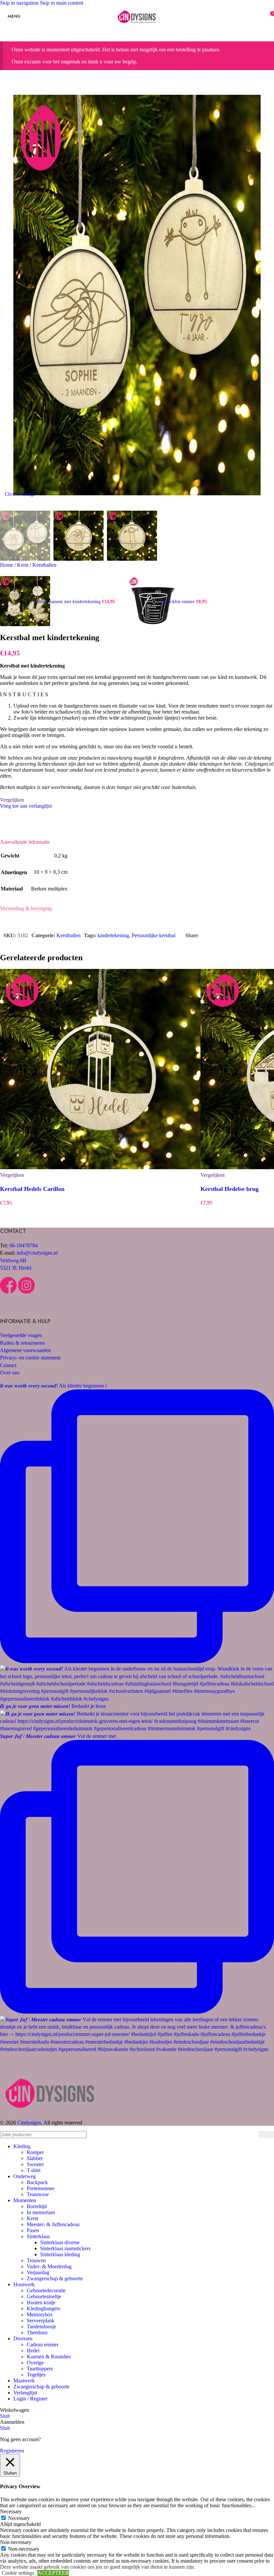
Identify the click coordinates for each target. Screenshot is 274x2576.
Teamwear (38, 2194)
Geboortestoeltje (44, 2296)
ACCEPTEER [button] (53, 2573)
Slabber (35, 2158)
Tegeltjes (36, 2375)
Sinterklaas (38, 2236)
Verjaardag (38, 2272)
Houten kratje (41, 2302)
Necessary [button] (11, 2511)
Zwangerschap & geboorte (55, 2278)
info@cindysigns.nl (37, 1253)
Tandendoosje (41, 2327)
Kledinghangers (43, 2308)
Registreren (12, 2451)
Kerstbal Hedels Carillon (32, 1189)
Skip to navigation (20, 3)
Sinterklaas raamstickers (65, 2248)
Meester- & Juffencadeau (53, 2224)
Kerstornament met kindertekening (68, 602)
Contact (8, 1365)
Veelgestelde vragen (21, 1335)
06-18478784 (24, 1245)
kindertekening (113, 935)
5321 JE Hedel (16, 1268)
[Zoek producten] (266, 2135)
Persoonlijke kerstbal (154, 935)
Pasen (33, 2230)
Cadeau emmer (43, 2345)
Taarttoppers (40, 2369)
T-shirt (34, 2170)
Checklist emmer (180, 602)
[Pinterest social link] (229, 936)
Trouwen (36, 2260)
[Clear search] (252, 2134)
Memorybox (40, 2314)
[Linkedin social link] (241, 936)
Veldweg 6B (13, 1260)
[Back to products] (124, 598)
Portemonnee (41, 2188)
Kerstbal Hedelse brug (230, 1189)
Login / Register (30, 2399)
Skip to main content (61, 3)
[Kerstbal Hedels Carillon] (100, 1070)
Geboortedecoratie (46, 2290)
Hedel (33, 2351)
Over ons (10, 1373)
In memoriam (41, 2212)
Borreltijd (37, 2206)
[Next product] (132, 572)
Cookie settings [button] (18, 2573)
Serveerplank (41, 2321)
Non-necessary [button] (16, 2542)
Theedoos (37, 2333)
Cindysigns (29, 2123)
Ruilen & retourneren (22, 1343)
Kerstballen (44, 565)
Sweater (35, 2164)
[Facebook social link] (205, 936)
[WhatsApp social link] (253, 936)
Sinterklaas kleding (60, 2254)
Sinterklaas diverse (60, 2242)
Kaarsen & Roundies (49, 2357)
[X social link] (217, 936)
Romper (35, 2152)
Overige (35, 2363)
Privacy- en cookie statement (30, 1358)
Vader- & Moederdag (49, 2266)
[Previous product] (4, 572)
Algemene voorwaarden (25, 1350)
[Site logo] (137, 28)
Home (7, 565)
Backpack (37, 2182)
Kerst (23, 565)
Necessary (19, 2518)
